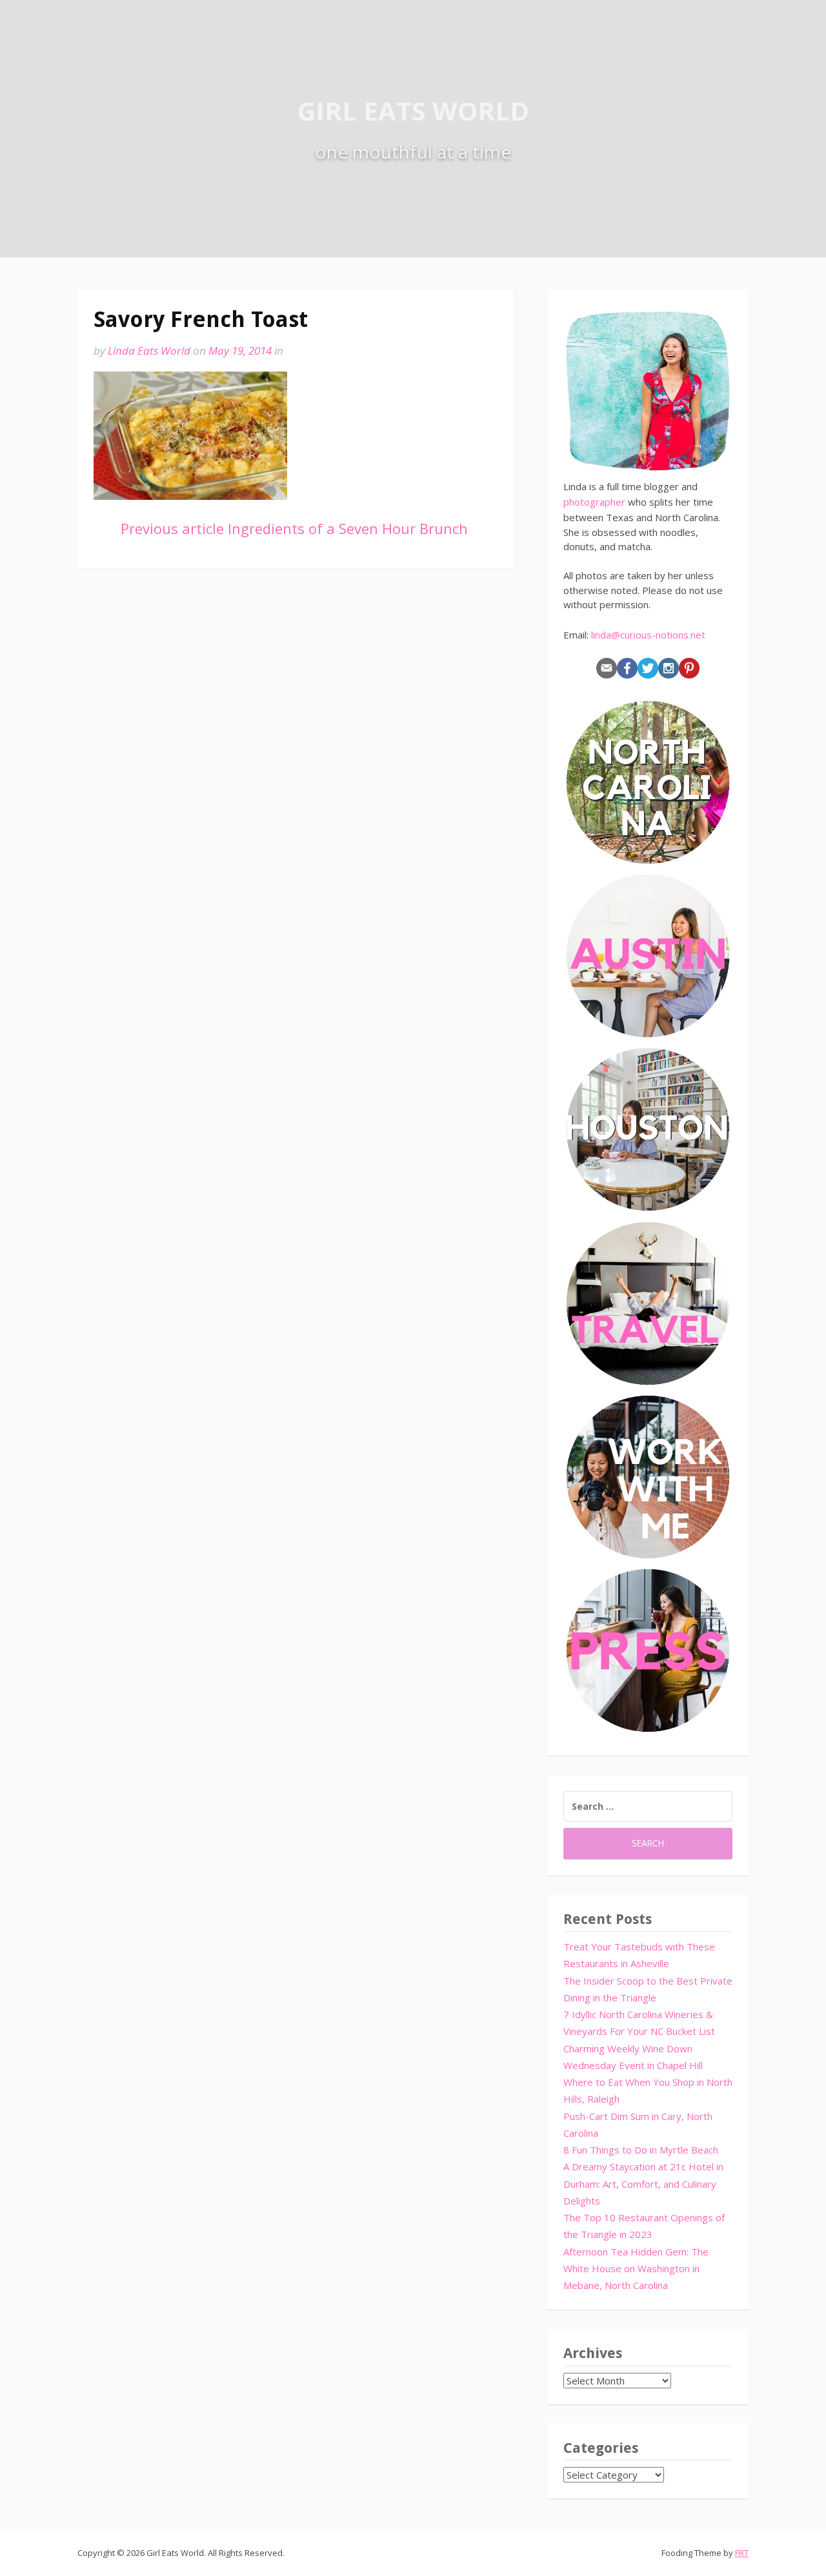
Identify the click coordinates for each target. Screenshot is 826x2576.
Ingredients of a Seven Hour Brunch (294, 528)
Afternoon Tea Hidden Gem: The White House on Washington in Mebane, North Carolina (636, 2269)
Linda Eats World (149, 351)
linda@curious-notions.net (648, 635)
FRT (742, 2553)
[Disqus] (296, 770)
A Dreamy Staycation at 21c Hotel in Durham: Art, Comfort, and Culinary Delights (643, 2184)
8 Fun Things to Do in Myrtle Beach (641, 2150)
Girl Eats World (413, 111)
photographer (594, 502)
